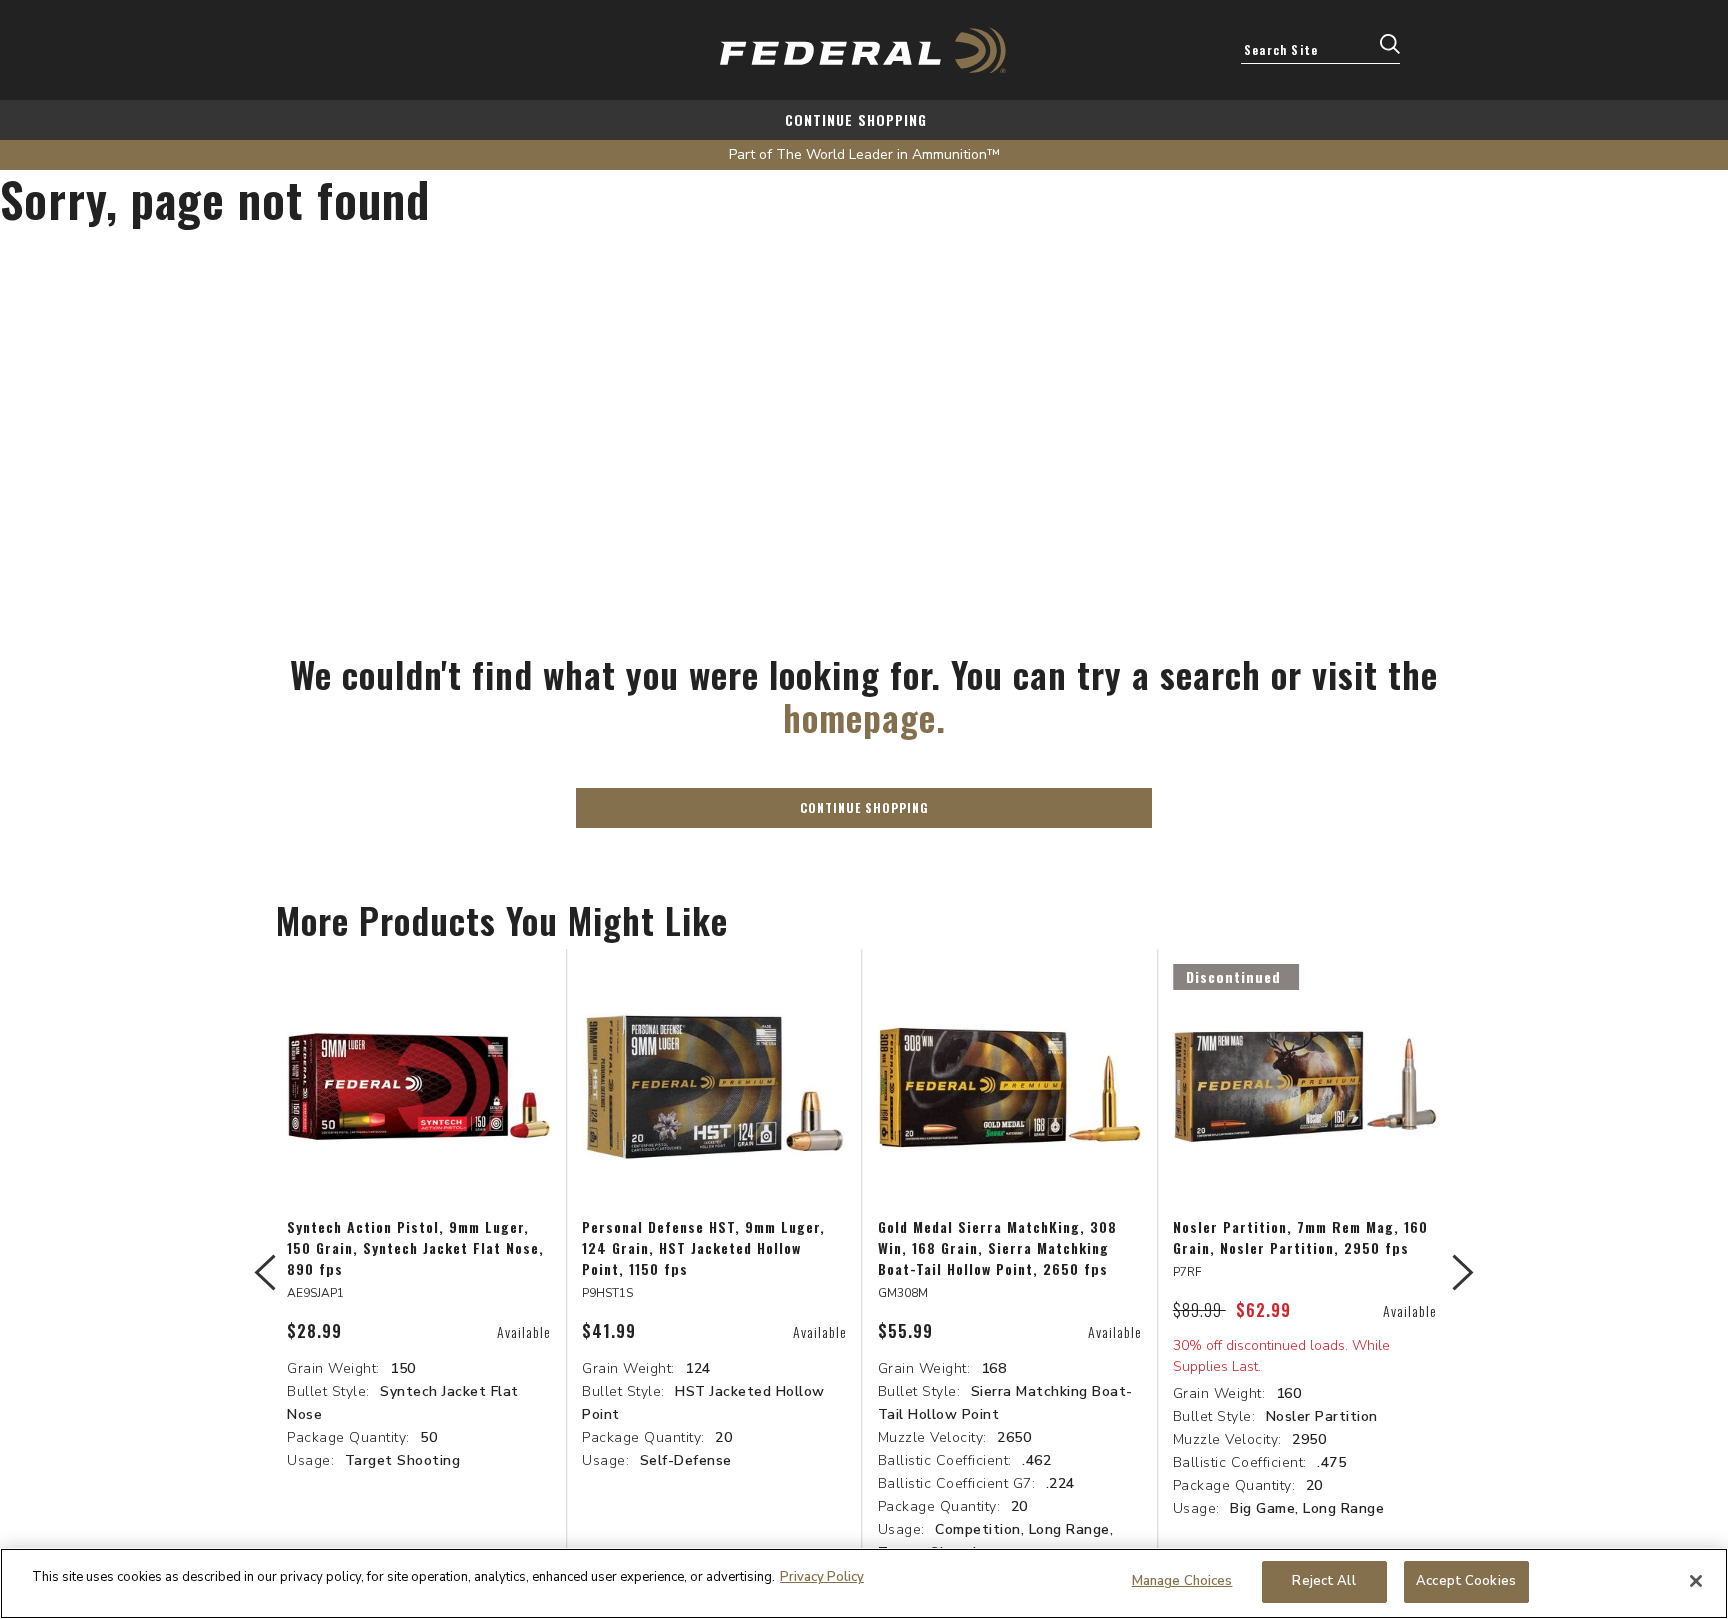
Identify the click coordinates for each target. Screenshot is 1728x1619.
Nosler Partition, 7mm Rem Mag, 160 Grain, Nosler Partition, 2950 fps (1300, 1237)
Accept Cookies (1466, 1581)
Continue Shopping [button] (864, 807)
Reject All (1323, 1581)
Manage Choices (1182, 1581)
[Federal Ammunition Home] (864, 50)
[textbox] (1320, 49)
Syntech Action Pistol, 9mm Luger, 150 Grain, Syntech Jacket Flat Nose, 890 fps (415, 1247)
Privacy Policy (822, 1577)
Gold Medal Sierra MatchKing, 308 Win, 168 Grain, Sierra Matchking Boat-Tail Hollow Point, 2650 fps (997, 1247)
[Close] (1696, 1581)
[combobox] (1320, 49)
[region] (864, 1583)
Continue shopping (856, 119)
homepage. (864, 716)
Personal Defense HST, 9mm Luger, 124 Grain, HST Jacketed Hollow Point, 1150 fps (703, 1247)
